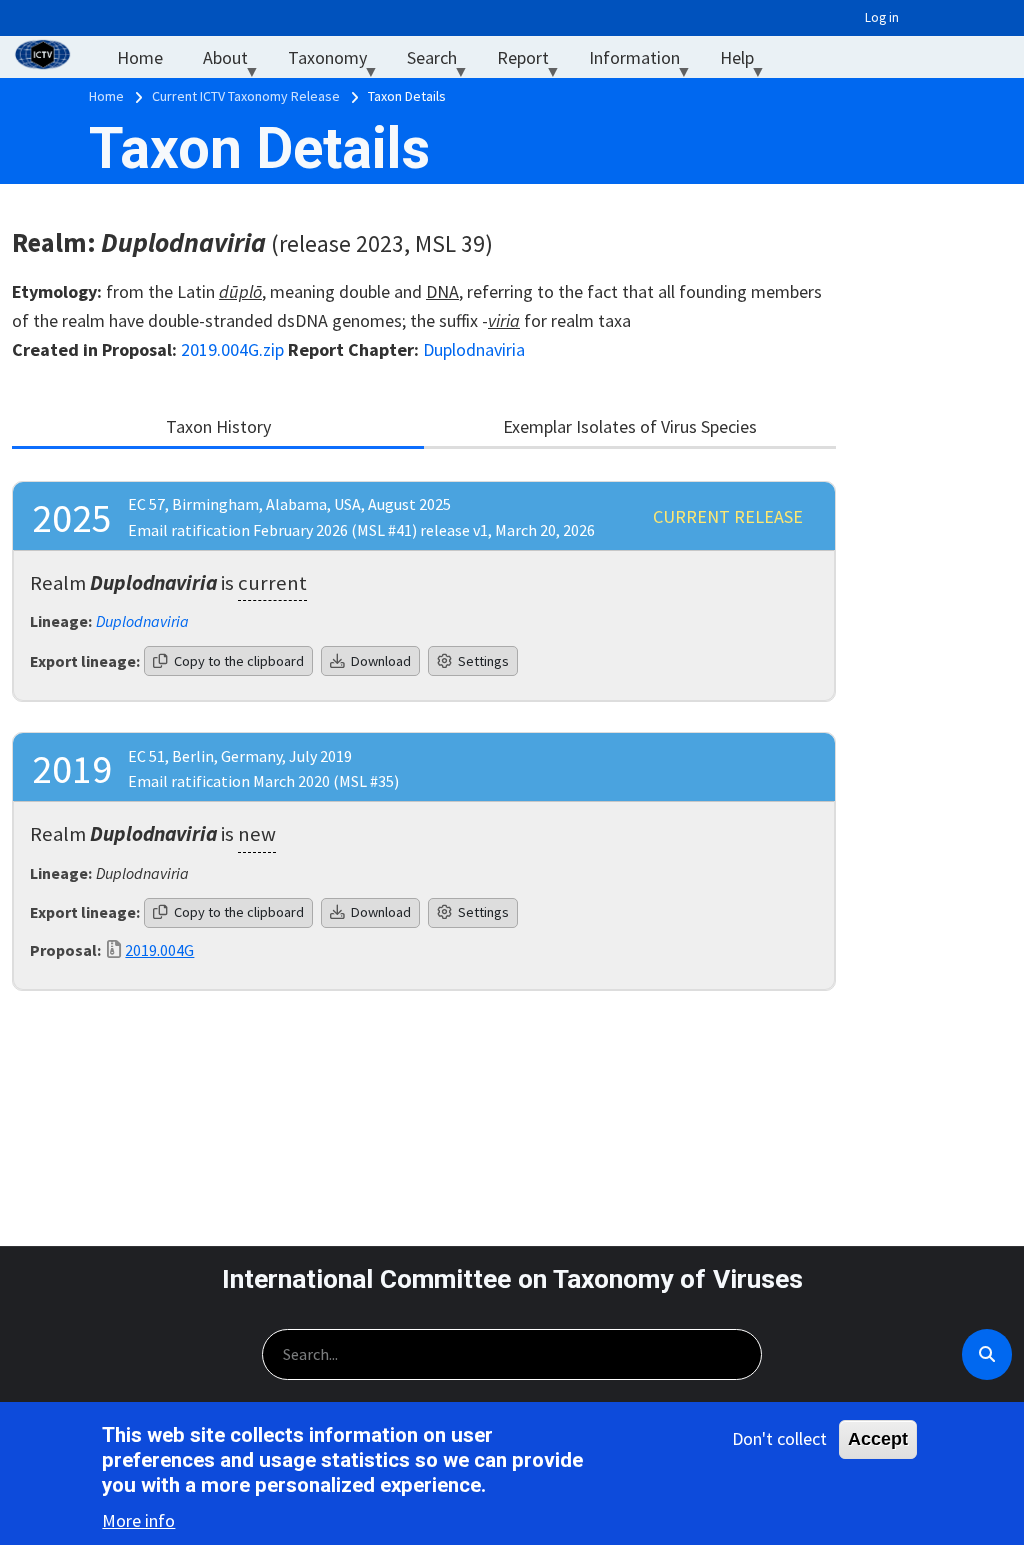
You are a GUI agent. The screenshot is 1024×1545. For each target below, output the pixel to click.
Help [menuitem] (747, 62)
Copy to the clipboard (237, 661)
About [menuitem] (235, 62)
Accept (878, 1439)
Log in (882, 17)
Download (379, 661)
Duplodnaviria (474, 349)
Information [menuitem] (644, 62)
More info (138, 1520)
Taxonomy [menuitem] (337, 62)
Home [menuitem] (140, 57)
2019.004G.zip (232, 349)
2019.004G (159, 950)
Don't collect (779, 1438)
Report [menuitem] (533, 62)
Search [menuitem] (442, 62)
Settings (482, 661)
